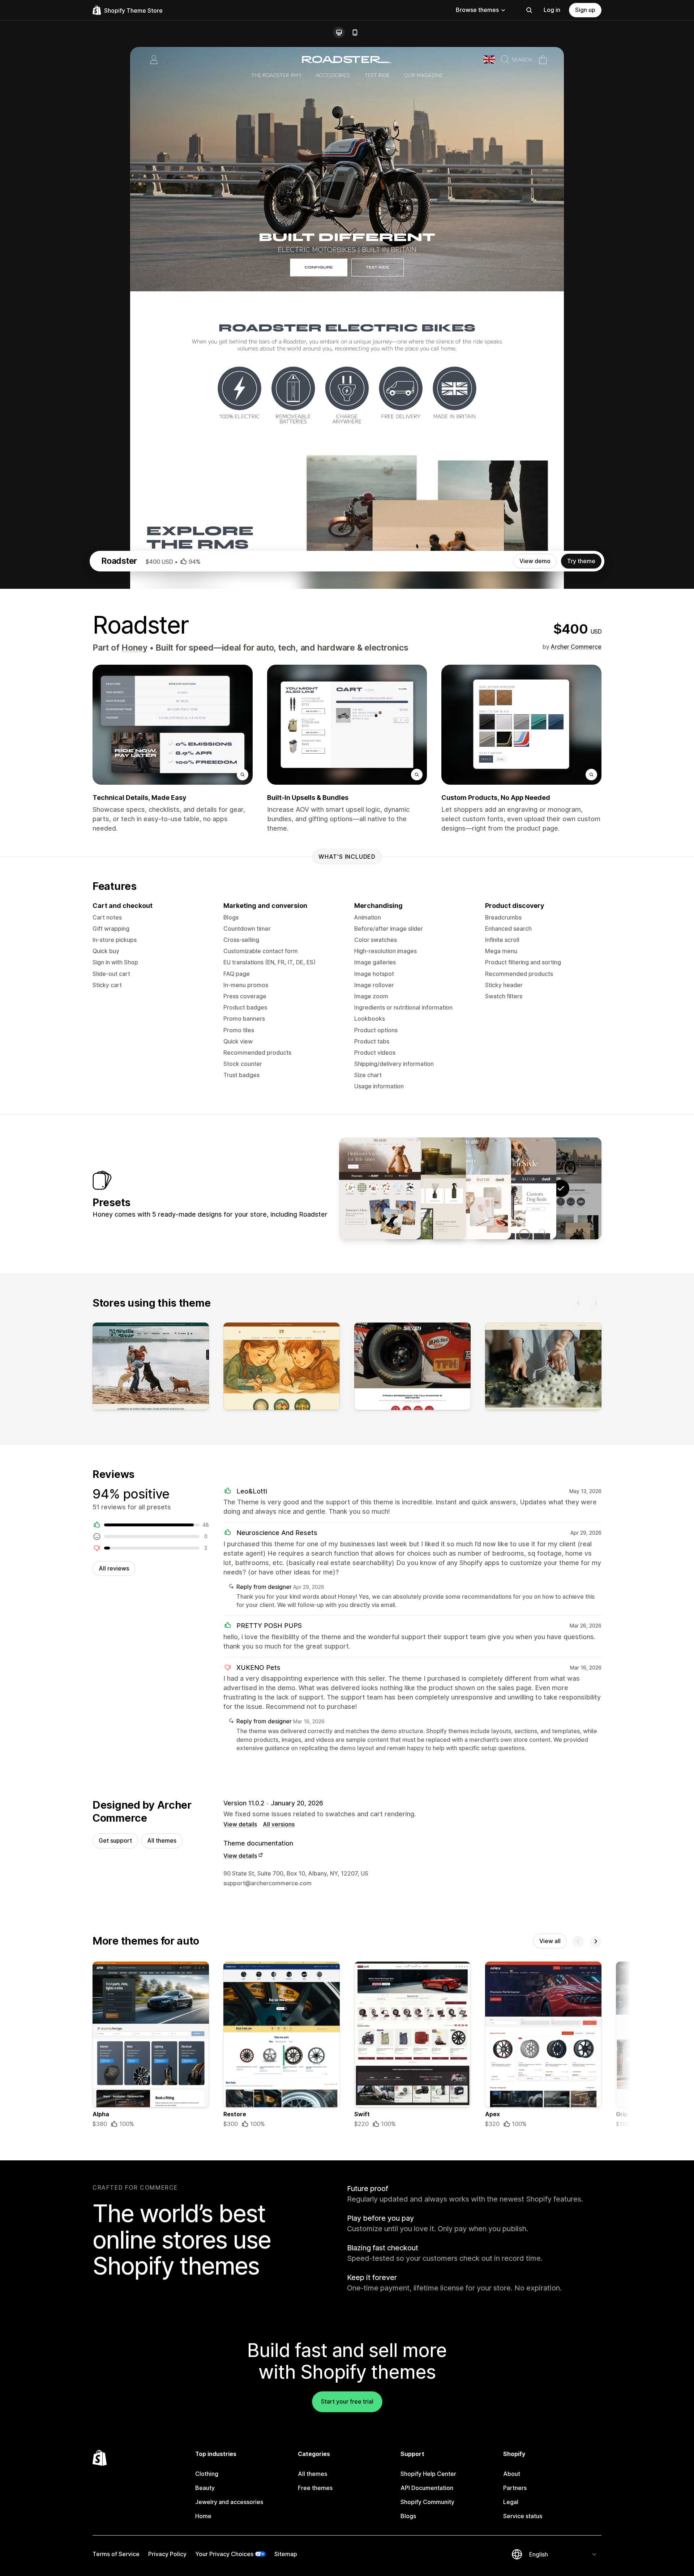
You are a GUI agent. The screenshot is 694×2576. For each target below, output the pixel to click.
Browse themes (477, 10)
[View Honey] (515, 1188)
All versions (279, 1824)
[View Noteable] (470, 1188)
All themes (162, 1840)
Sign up (585, 10)
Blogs (408, 2516)
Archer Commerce (576, 647)
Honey (134, 648)
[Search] (529, 10)
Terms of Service (116, 2554)
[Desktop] (339, 33)
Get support (115, 1840)
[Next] (596, 1303)
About (512, 2474)
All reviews (114, 1568)
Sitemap (286, 2554)
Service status (523, 2516)
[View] (151, 1368)
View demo (535, 561)
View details (240, 1824)
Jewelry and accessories (229, 2502)
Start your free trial (347, 2401)
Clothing (207, 2474)
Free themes (315, 2488)
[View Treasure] (380, 1188)
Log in (552, 10)
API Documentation (427, 2488)
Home (203, 2516)
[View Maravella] (425, 1188)
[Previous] (578, 1303)
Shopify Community (427, 2502)
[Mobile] (355, 33)
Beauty (205, 2488)
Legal (511, 2502)
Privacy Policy (167, 2554)
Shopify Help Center (428, 2474)
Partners (515, 2488)
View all (550, 1941)
